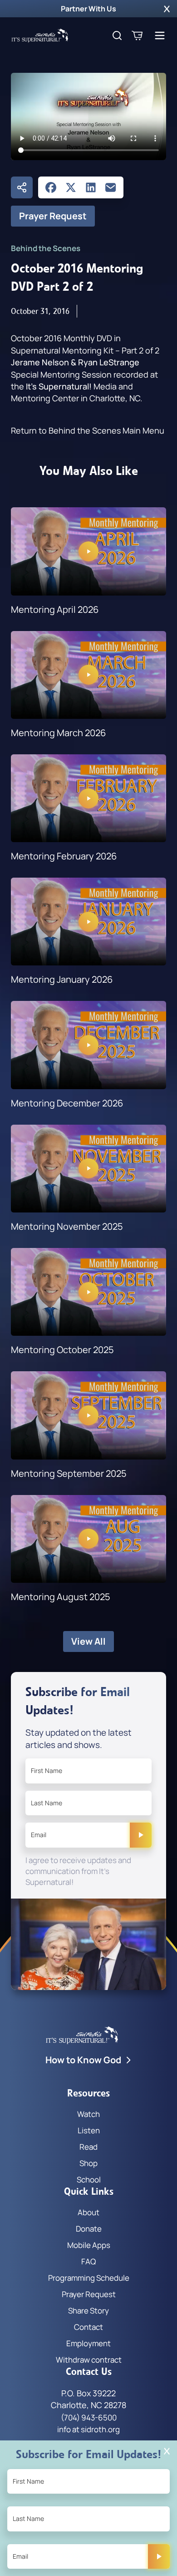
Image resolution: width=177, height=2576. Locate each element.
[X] (71, 187)
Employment (88, 2343)
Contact (88, 2327)
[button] (167, 9)
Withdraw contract (89, 2360)
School (89, 2179)
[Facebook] (51, 187)
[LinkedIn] (91, 187)
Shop (88, 2163)
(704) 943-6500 (89, 2417)
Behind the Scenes (46, 248)
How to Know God (83, 2060)
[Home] (40, 35)
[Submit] (141, 1835)
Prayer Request (53, 216)
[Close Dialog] (167, 2451)
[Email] (111, 187)
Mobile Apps (89, 2245)
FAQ (88, 2261)
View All (88, 1641)
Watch (88, 2114)
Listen (89, 2130)
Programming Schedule (89, 2278)
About (88, 2212)
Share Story (88, 2311)
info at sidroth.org (88, 2429)
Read (88, 2147)
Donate (89, 2229)
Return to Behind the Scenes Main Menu (88, 430)
